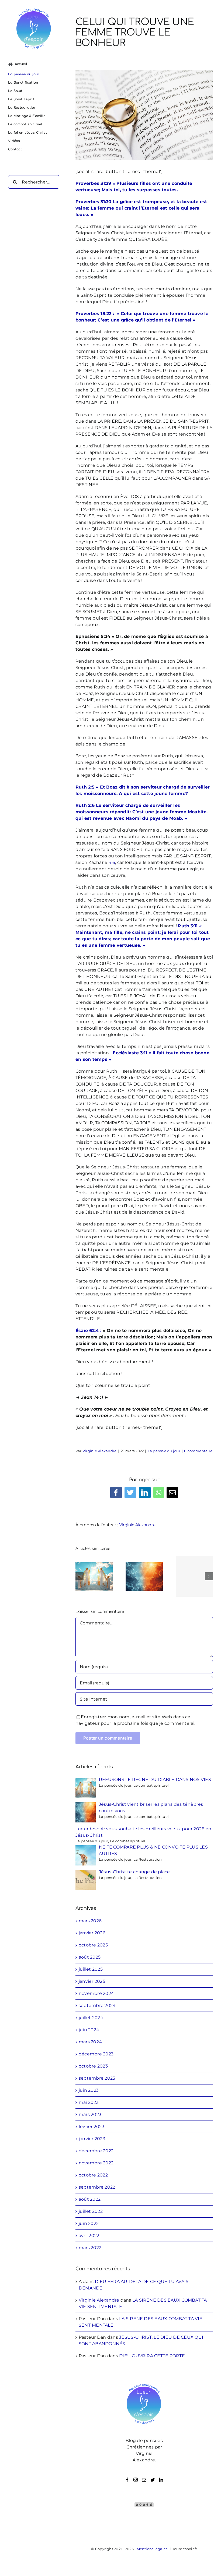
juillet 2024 (91, 2018)
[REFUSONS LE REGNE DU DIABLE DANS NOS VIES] (94, 1576)
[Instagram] (136, 2480)
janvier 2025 (92, 1981)
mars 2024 (90, 2042)
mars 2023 (90, 2114)
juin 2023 (89, 2090)
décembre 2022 (96, 2151)
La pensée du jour (164, 1451)
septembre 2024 (97, 2006)
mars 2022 (90, 2248)
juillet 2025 (91, 1969)
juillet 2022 (91, 2211)
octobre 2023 (93, 2066)
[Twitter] (153, 2480)
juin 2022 (89, 2223)
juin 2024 (89, 2030)
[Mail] (144, 2480)
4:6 (112, 862)
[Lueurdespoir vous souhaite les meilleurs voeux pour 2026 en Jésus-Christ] (194, 1577)
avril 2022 (89, 2236)
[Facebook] (127, 2480)
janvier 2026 (92, 1933)
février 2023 (91, 2127)
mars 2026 (90, 1921)
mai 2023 (89, 2102)
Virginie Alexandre (99, 1451)
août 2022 (90, 2199)
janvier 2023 (92, 2139)
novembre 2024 (96, 1993)
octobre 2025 (93, 1945)
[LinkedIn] (161, 2480)
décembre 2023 (96, 2054)
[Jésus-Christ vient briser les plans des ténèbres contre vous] (144, 1576)
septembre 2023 (97, 2078)
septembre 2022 (97, 2187)
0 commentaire (198, 1451)
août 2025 (90, 1957)
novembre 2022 (96, 2163)
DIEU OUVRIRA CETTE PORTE (152, 2356)
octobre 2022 (93, 2175)
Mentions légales (152, 2549)
